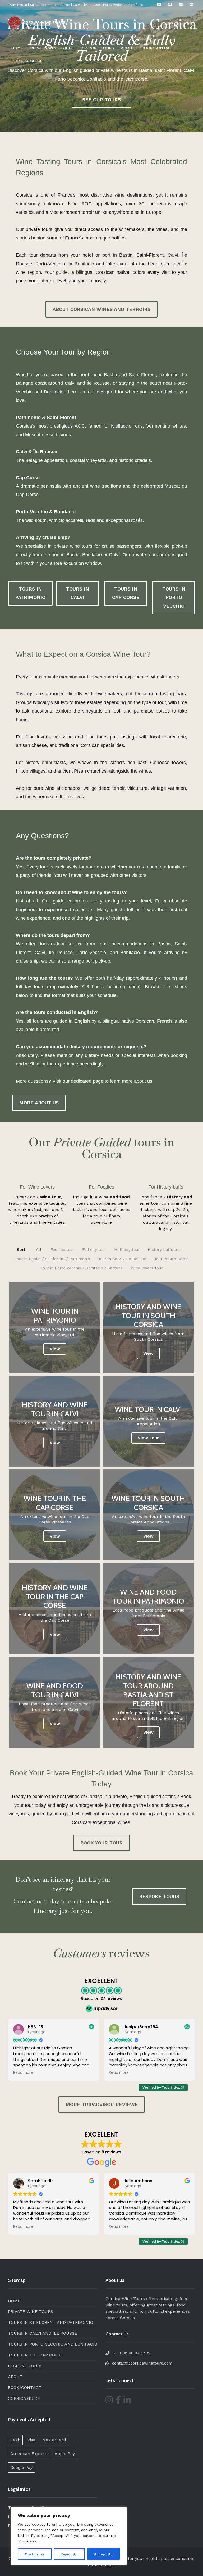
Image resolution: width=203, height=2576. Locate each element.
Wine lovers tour (147, 1268)
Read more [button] (23, 2073)
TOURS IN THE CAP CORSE (35, 2355)
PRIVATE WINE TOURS (52, 48)
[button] (101, 309)
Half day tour (127, 1250)
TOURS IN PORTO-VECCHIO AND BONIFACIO (53, 2344)
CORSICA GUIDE (27, 61)
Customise (35, 2554)
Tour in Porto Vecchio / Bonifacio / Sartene (82, 1268)
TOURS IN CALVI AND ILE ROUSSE (43, 2333)
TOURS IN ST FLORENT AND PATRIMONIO (50, 2322)
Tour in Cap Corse (171, 1259)
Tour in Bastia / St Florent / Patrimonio (52, 1259)
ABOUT (128, 48)
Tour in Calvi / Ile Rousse (122, 1259)
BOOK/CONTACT (157, 48)
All (39, 1250)
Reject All (69, 2554)
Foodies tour (62, 1250)
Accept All (103, 2554)
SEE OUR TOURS (101, 100)
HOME (17, 48)
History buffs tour (165, 1250)
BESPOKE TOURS (97, 48)
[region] (69, 2536)
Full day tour (94, 1250)
